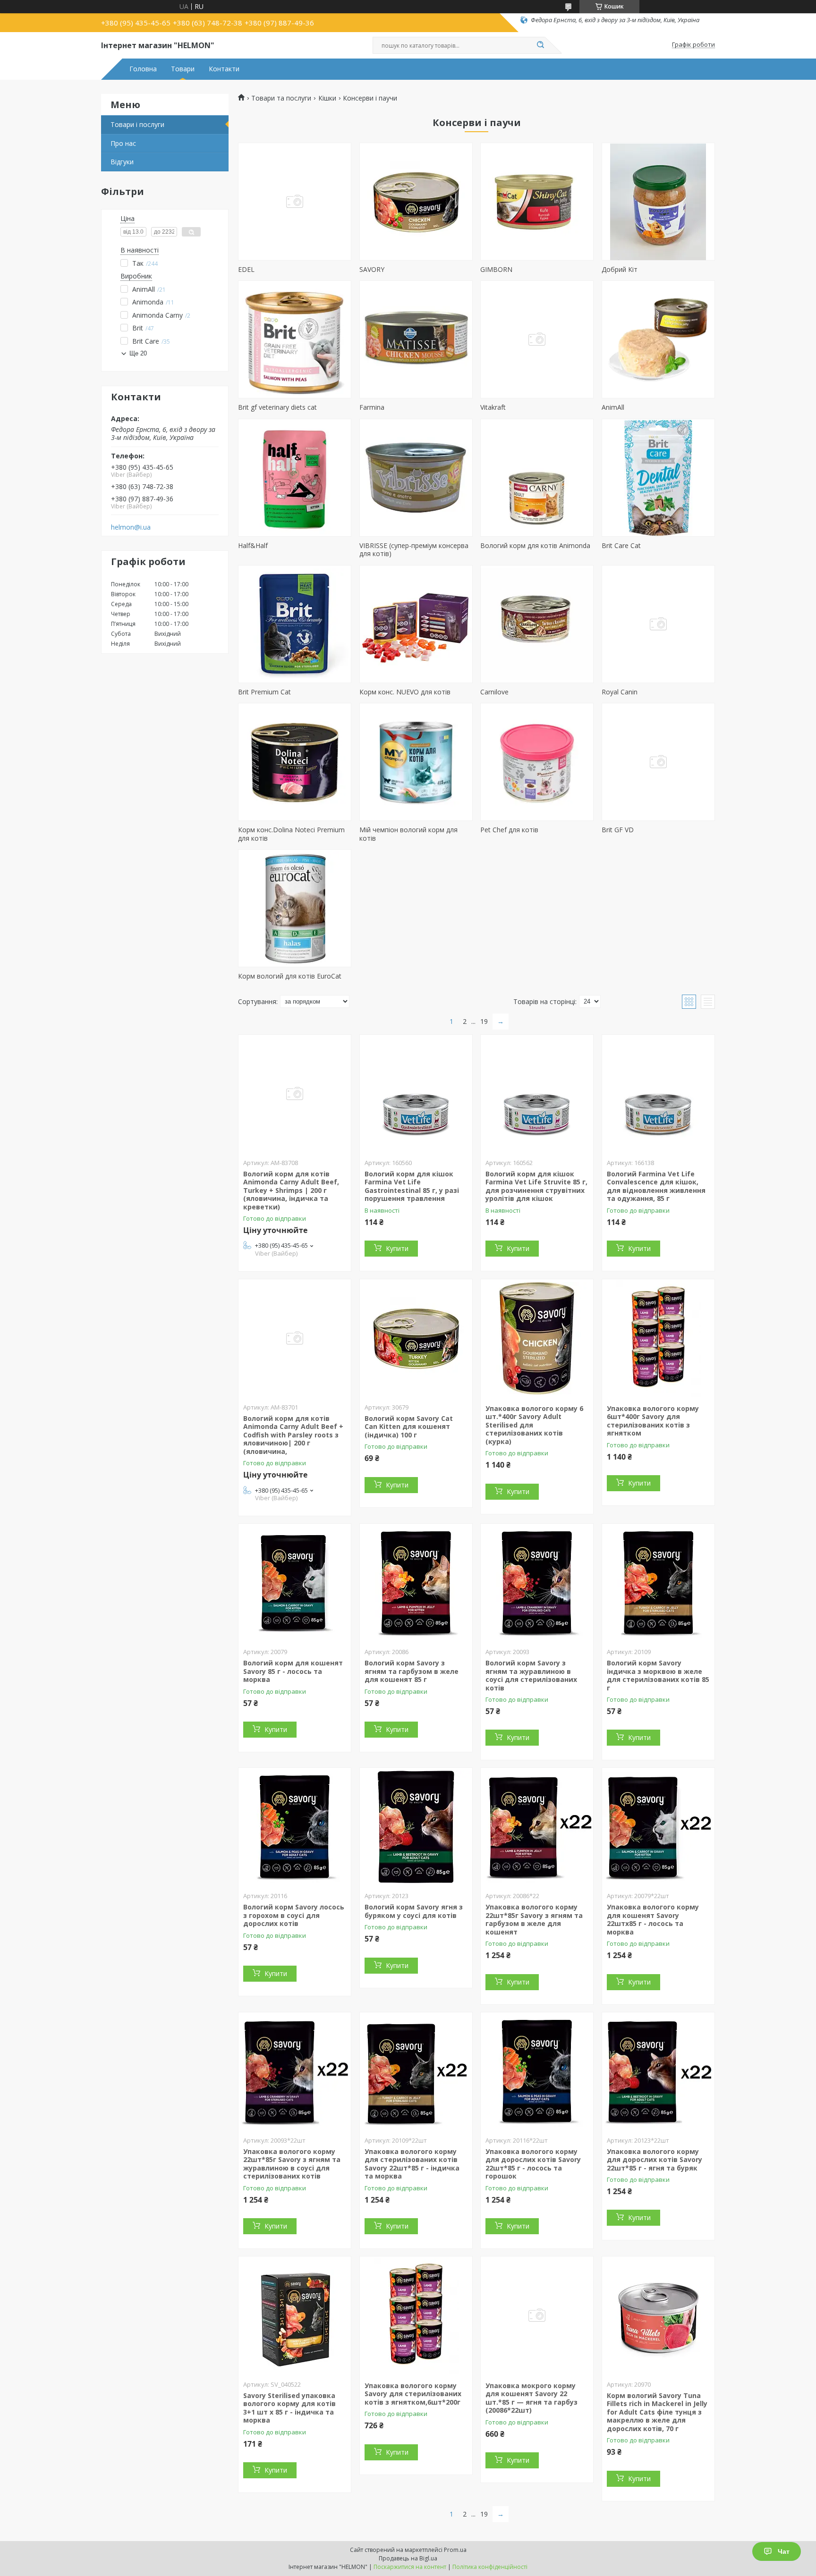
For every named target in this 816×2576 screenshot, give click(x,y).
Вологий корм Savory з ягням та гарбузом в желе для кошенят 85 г (412, 1671)
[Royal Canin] (658, 624)
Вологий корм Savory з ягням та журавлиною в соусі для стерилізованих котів (531, 1675)
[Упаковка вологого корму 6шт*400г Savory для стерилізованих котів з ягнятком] (658, 1338)
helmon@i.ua (131, 527)
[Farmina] (416, 339)
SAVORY (372, 269)
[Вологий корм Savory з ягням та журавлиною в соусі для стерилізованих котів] (537, 1583)
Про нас (123, 143)
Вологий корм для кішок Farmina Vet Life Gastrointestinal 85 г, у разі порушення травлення (412, 1186)
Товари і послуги (137, 124)
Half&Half (253, 545)
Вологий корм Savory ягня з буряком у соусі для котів (414, 1911)
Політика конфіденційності (490, 2567)
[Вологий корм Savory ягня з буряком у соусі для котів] (416, 1827)
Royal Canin (620, 692)
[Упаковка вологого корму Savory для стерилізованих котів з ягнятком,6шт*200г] (416, 2315)
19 (484, 1021)
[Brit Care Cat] (658, 478)
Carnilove (494, 692)
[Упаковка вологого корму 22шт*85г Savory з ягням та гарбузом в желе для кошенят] (537, 1827)
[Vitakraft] (537, 339)
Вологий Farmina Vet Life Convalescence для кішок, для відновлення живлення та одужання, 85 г (656, 1186)
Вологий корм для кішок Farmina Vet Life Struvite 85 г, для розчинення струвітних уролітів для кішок (536, 1186)
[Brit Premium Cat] (295, 624)
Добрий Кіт (620, 269)
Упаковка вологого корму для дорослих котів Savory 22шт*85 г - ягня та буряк (654, 2160)
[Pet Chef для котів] (537, 762)
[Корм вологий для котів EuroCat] (295, 908)
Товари (183, 69)
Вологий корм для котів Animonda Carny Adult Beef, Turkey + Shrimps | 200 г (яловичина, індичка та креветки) (291, 1190)
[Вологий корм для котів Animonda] (537, 478)
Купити (397, 1248)
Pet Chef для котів (509, 830)
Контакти (224, 69)
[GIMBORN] (537, 202)
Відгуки (122, 162)
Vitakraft (493, 407)
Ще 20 (138, 353)
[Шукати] (540, 45)
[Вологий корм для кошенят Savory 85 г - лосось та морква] (295, 1583)
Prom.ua (455, 2550)
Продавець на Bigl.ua (408, 2558)
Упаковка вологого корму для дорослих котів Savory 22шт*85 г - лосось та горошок (533, 2164)
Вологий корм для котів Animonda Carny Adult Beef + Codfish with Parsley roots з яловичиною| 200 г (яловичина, (293, 1435)
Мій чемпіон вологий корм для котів (408, 834)
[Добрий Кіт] (658, 202)
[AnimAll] (658, 339)
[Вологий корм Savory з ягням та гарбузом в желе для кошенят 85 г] (416, 1583)
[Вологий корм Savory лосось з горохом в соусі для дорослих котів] (295, 1827)
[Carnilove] (537, 624)
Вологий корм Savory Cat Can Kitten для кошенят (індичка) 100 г (409, 1427)
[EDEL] (295, 202)
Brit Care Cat (621, 545)
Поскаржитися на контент (410, 2567)
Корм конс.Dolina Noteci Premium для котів (291, 834)
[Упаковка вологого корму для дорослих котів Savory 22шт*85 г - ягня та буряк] (658, 2071)
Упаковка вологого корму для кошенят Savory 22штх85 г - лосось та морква (653, 1919)
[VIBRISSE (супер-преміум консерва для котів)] (416, 478)
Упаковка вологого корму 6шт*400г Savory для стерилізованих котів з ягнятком (653, 1421)
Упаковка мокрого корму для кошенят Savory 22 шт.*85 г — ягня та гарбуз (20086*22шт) (531, 2398)
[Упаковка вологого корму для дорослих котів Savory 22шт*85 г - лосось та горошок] (537, 2071)
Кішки (327, 98)
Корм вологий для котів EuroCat (290, 976)
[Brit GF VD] (658, 762)
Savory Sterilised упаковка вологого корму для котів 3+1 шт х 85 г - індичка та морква (289, 2408)
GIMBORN (496, 269)
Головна (143, 69)
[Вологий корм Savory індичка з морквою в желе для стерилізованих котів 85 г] (658, 1583)
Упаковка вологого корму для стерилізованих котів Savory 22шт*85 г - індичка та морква (412, 2164)
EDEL (246, 269)
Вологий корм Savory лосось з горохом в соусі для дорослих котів (294, 1915)
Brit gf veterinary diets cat (277, 407)
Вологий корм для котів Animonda (535, 545)
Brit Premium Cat (264, 692)
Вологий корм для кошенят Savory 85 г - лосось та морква (293, 1671)
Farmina (372, 407)
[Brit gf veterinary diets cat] (295, 339)
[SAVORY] (416, 202)
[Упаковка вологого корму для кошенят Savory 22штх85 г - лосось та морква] (658, 1827)
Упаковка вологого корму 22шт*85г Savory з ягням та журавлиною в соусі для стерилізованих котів (292, 2164)
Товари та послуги (281, 98)
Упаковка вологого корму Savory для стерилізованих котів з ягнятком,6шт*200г (413, 2394)
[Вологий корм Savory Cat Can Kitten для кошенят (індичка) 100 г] (416, 1338)
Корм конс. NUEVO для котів (405, 692)
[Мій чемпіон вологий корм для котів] (416, 762)
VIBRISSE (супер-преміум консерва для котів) (414, 550)
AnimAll (613, 407)
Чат (784, 2551)
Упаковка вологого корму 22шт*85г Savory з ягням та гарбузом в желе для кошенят (534, 1919)
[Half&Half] (295, 478)
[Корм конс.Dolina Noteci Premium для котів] (295, 762)
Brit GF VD (618, 830)
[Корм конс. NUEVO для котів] (416, 624)
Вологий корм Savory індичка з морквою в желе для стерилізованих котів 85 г (658, 1675)
